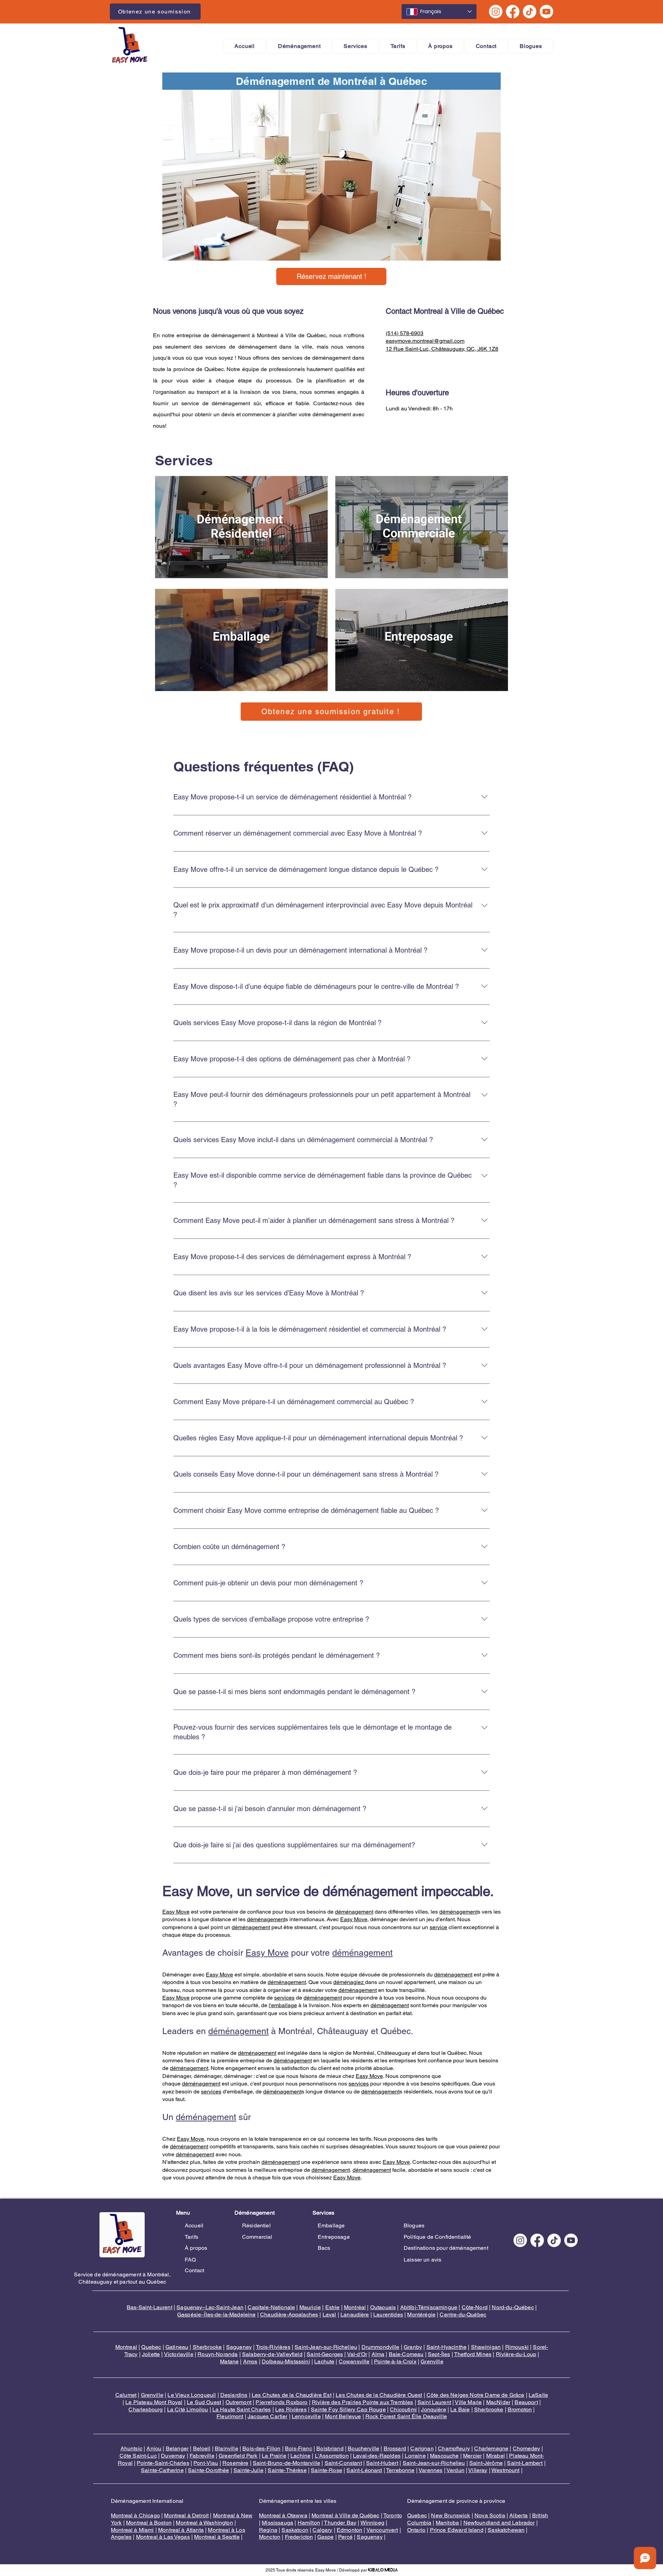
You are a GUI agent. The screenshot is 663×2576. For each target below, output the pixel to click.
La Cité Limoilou (188, 2409)
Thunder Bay (340, 2523)
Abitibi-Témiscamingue (429, 2307)
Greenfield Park (238, 2456)
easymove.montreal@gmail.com (425, 341)
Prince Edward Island (457, 2530)
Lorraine (415, 2456)
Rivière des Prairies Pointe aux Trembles (362, 2402)
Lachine (300, 2456)
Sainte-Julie (248, 2470)
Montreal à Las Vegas (163, 2537)
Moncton (270, 2537)
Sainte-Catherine (162, 2470)
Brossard (395, 2448)
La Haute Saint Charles (242, 2409)
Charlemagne (491, 2448)
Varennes (430, 2470)
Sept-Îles (439, 2354)
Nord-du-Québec (513, 2307)
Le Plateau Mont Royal (154, 2402)
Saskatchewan (506, 2530)
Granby (413, 2347)
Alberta (518, 2515)
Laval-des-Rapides (377, 2456)
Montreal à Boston (149, 2523)
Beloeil (202, 2448)
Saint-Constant (343, 2463)
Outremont (238, 2402)
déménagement (354, 1912)
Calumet (126, 2395)
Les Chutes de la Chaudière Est (292, 2395)
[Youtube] (546, 12)
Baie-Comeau (406, 2354)
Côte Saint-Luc (138, 2456)
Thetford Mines (473, 2354)
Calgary (322, 2530)
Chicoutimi (403, 2409)
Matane (229, 2361)
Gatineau (177, 2347)
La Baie (460, 2409)
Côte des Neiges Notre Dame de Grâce (475, 2395)
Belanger (177, 2448)
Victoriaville (179, 2354)
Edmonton (349, 2530)
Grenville (432, 2361)
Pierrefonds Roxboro (281, 2402)
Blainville (227, 2448)
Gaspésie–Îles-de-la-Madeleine (217, 2315)
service (438, 1927)
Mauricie (310, 2307)
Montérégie (421, 2315)
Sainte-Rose (326, 2470)
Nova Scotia (490, 2515)
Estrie (333, 2307)
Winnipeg (372, 2523)
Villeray (478, 2470)
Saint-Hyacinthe (446, 2347)
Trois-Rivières (273, 2347)
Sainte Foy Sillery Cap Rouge (348, 2409)
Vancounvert (382, 2530)
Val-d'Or (357, 2354)
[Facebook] (513, 12)
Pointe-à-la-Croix (395, 2361)
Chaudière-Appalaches (289, 2315)
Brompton (520, 2409)
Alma (378, 2354)
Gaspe (326, 2537)
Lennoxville (306, 2416)
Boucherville (363, 2448)
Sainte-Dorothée (208, 2470)
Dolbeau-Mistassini (286, 2361)
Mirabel (496, 2456)
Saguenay (239, 2347)
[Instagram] (496, 12)
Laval (329, 2315)
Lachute (324, 2361)
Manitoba (447, 2523)
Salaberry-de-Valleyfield (272, 2354)
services (284, 1998)
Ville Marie (468, 2402)
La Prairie (274, 2456)
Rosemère (235, 2463)
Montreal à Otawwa (283, 2515)
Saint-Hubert (382, 2463)
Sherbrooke (207, 2347)
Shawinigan (486, 2347)
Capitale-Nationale (271, 2307)
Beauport (526, 2402)
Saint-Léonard (364, 2470)
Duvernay (173, 2456)
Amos (250, 2361)
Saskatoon (295, 2530)
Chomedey (526, 2448)
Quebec (151, 2347)
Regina (268, 2530)
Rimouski (517, 2347)
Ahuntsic (131, 2448)
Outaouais (383, 2307)
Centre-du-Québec (463, 2315)
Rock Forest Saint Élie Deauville (406, 2416)
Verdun (455, 2470)
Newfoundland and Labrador (499, 2523)
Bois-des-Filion (261, 2448)
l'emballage (283, 2005)
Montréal (355, 2307)
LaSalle (538, 2395)
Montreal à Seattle (217, 2537)
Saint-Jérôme (486, 2463)
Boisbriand (330, 2448)
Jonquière (433, 2409)
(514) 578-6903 (405, 333)
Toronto (393, 2515)
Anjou (154, 2448)
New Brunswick (450, 2515)
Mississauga (277, 2523)
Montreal (126, 2347)
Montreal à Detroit (186, 2515)
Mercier (472, 2456)
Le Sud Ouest (204, 2402)
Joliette (151, 2354)
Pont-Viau (206, 2463)
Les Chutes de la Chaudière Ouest (379, 2395)
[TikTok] (530, 12)
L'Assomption (332, 2456)
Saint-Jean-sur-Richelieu (326, 2347)
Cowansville (354, 2361)
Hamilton (309, 2523)
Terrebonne (400, 2470)
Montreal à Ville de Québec (345, 2515)
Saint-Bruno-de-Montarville (286, 2463)
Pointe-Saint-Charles (163, 2463)
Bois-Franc (299, 2448)
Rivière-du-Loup (516, 2354)
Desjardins (234, 2395)
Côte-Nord (475, 2307)
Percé (345, 2537)
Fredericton (299, 2537)
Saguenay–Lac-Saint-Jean (210, 2307)
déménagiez (349, 1982)
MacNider (498, 2402)
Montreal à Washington (204, 2523)
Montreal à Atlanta (181, 2530)
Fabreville (202, 2456)
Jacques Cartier (267, 2416)
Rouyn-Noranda (218, 2354)
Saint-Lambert (525, 2463)
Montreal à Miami (132, 2530)
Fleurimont (230, 2416)
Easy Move (176, 1912)
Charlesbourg (146, 2409)
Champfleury (454, 2448)
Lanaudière (355, 2315)
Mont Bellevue (343, 2416)
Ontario (416, 2530)
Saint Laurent (434, 2402)
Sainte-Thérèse (287, 2470)
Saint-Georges (325, 2354)
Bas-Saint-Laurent (150, 2307)
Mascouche (444, 2456)
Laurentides (388, 2315)
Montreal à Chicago (135, 2515)
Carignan (422, 2448)
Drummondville (381, 2347)
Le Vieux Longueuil (192, 2395)
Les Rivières (291, 2409)
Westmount (505, 2470)
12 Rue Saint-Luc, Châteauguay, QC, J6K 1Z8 (442, 349)
